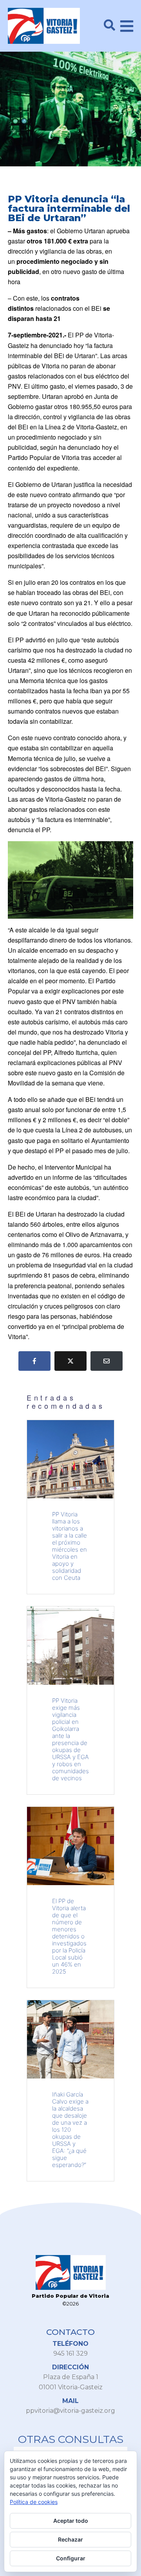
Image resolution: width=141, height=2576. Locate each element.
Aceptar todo (71, 2521)
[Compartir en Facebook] (34, 1361)
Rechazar (70, 2539)
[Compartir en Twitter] (70, 1361)
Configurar (71, 2558)
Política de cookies (34, 2502)
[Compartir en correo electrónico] (107, 1361)
